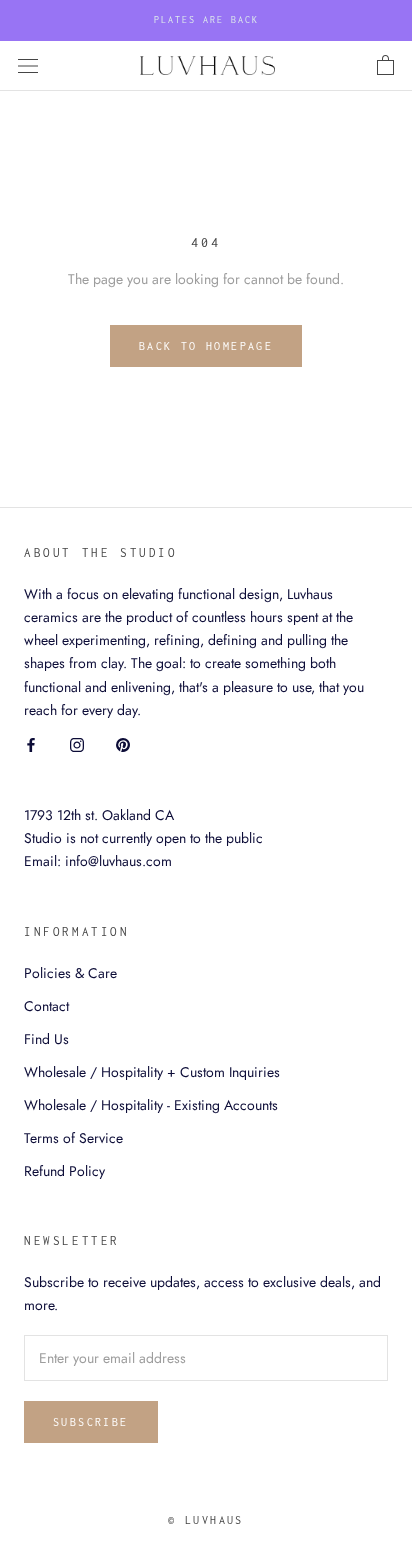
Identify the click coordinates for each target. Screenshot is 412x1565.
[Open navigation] (28, 66)
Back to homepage (206, 346)
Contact (46, 1006)
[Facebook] (31, 744)
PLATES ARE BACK (206, 19)
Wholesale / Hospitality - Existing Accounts (151, 1105)
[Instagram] (77, 744)
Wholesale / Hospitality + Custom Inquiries (152, 1072)
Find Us (46, 1039)
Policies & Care (70, 973)
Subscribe (91, 1422)
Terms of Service (73, 1138)
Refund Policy (64, 1171)
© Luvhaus (206, 1520)
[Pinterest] (123, 744)
